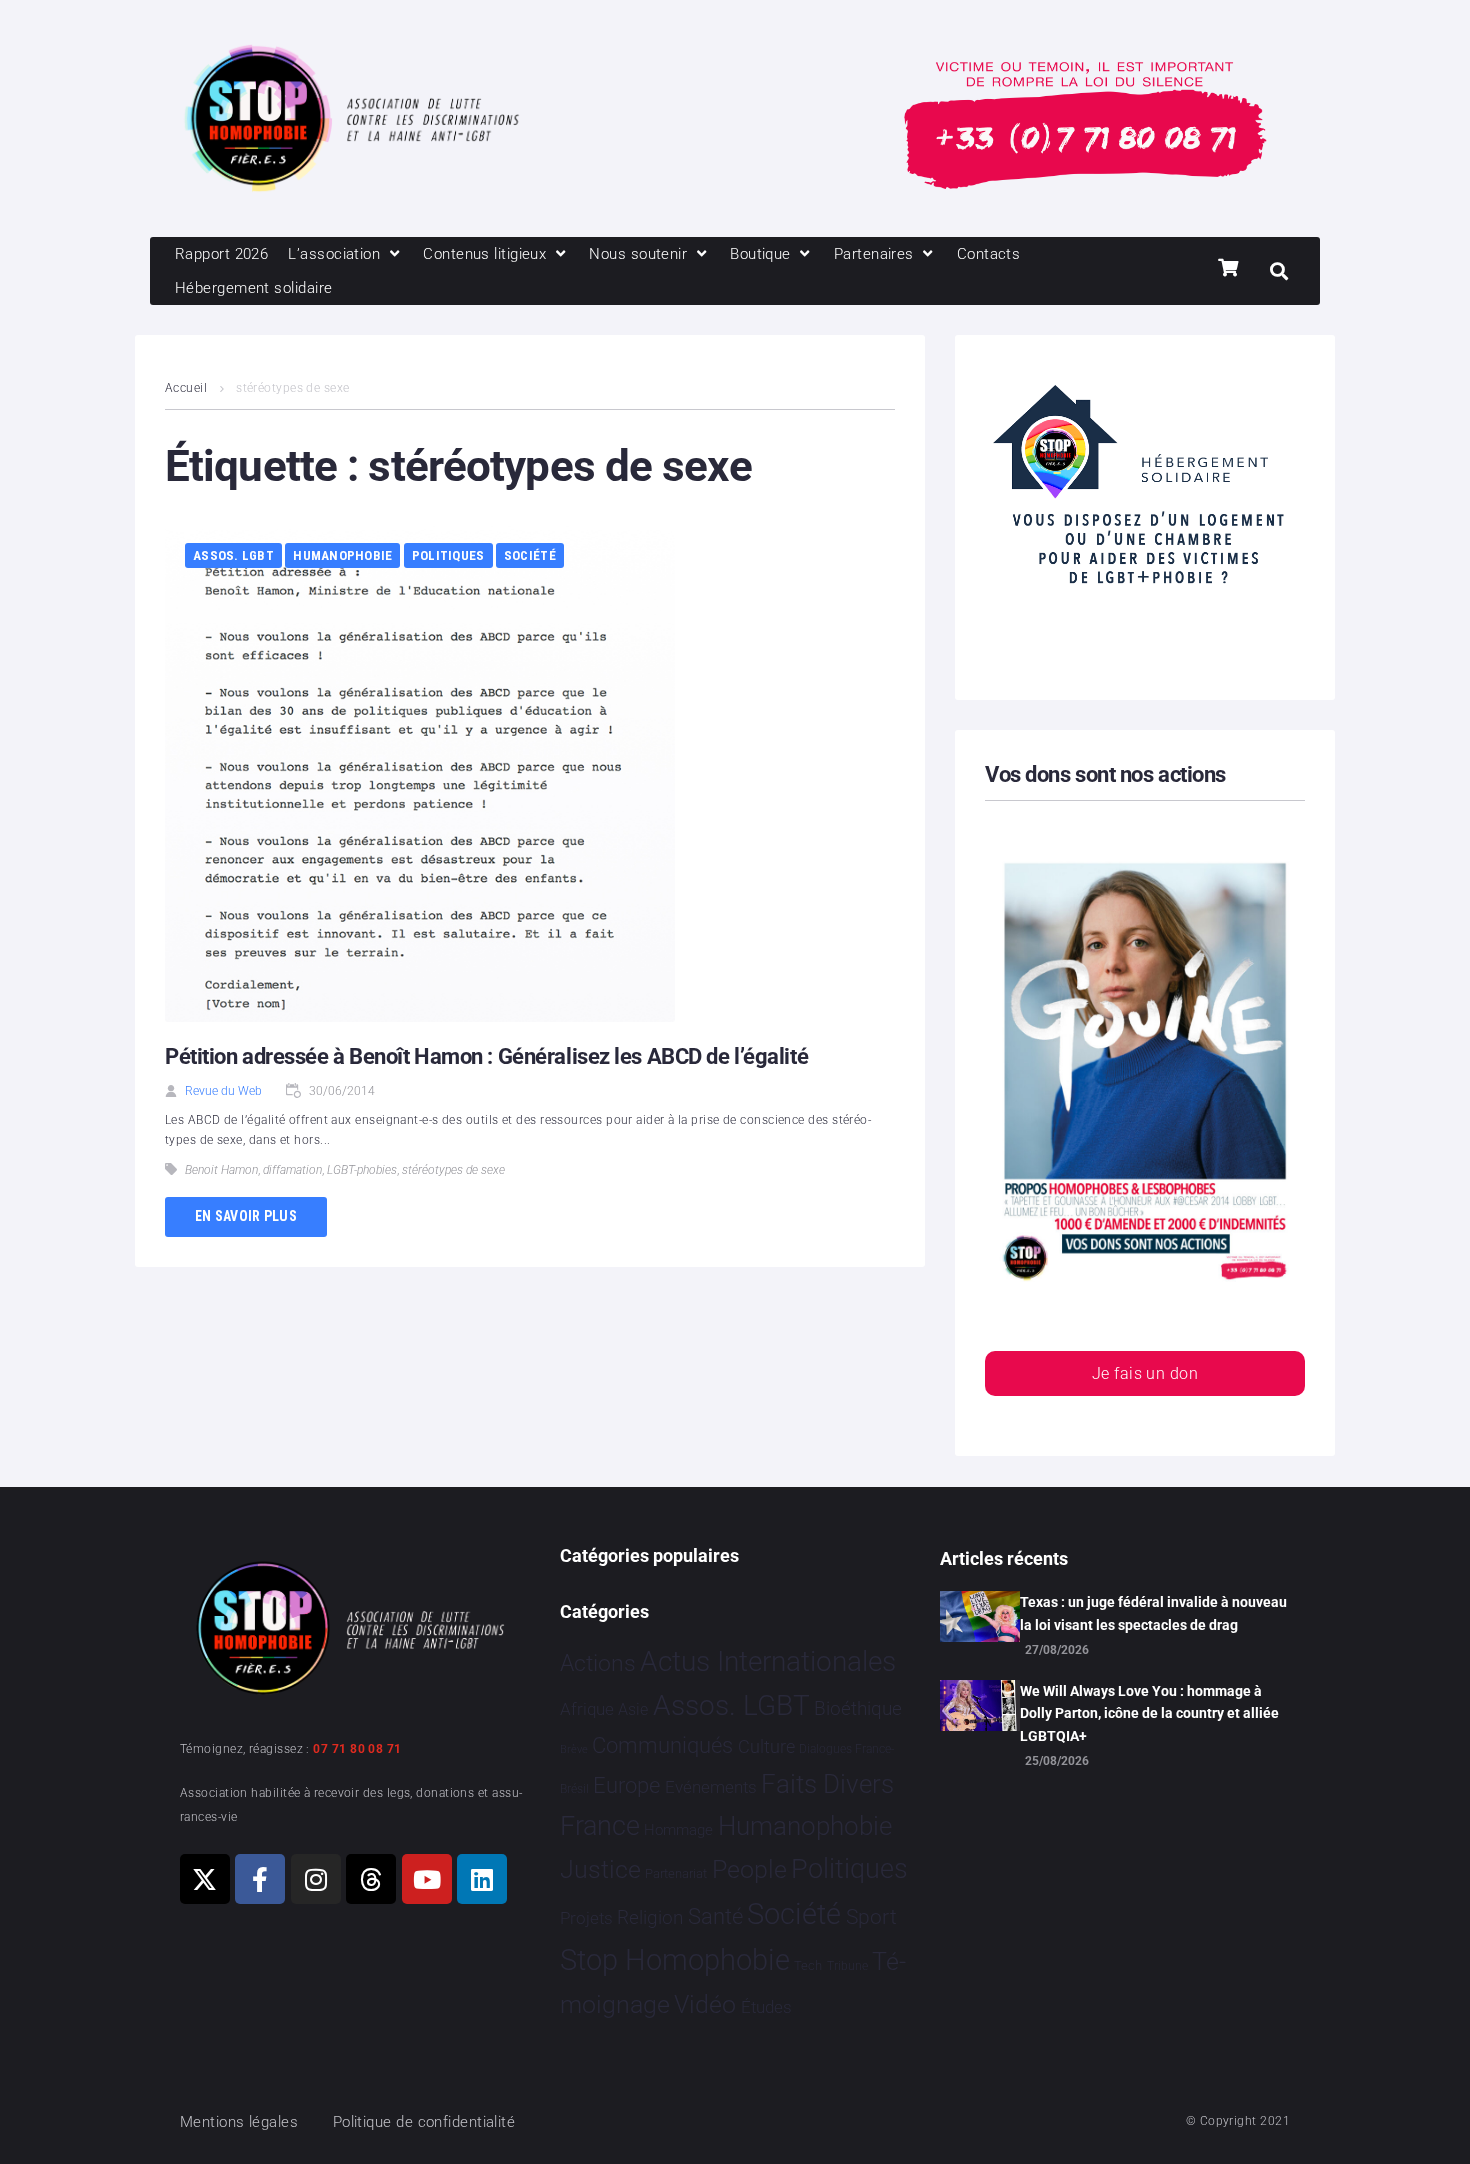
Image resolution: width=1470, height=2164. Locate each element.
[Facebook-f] (260, 1879)
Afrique (587, 1709)
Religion (650, 1918)
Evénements (711, 1787)
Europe (626, 1785)
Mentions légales (239, 2122)
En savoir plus (246, 1216)
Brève (574, 1749)
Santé (715, 1916)
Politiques (448, 555)
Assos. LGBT (233, 555)
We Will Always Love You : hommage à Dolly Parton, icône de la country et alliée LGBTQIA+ (1149, 1713)
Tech (808, 1965)
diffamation (292, 1170)
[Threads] (371, 1879)
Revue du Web (223, 1091)
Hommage (678, 1830)
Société (530, 555)
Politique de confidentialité (424, 2122)
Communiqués (662, 1745)
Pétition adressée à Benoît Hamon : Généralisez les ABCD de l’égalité (486, 1056)
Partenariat (676, 1873)
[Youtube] (427, 1879)
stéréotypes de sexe (453, 1170)
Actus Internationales (768, 1661)
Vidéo (705, 2004)
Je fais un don (1145, 1373)
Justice (600, 1869)
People (749, 1869)
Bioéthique (858, 1709)
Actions (598, 1663)
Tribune (847, 1966)
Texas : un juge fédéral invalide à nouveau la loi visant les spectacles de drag (1153, 1613)
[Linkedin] (482, 1879)
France (600, 1826)
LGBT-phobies (362, 1170)
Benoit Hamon (221, 1170)
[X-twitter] (205, 1879)
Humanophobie (342, 555)
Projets (586, 1918)
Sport (871, 1917)
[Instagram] (316, 1879)
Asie (633, 1709)
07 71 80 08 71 (357, 1749)
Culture (766, 1746)
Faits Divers (827, 1784)
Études (766, 2007)
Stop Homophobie (675, 1960)
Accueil (186, 388)
